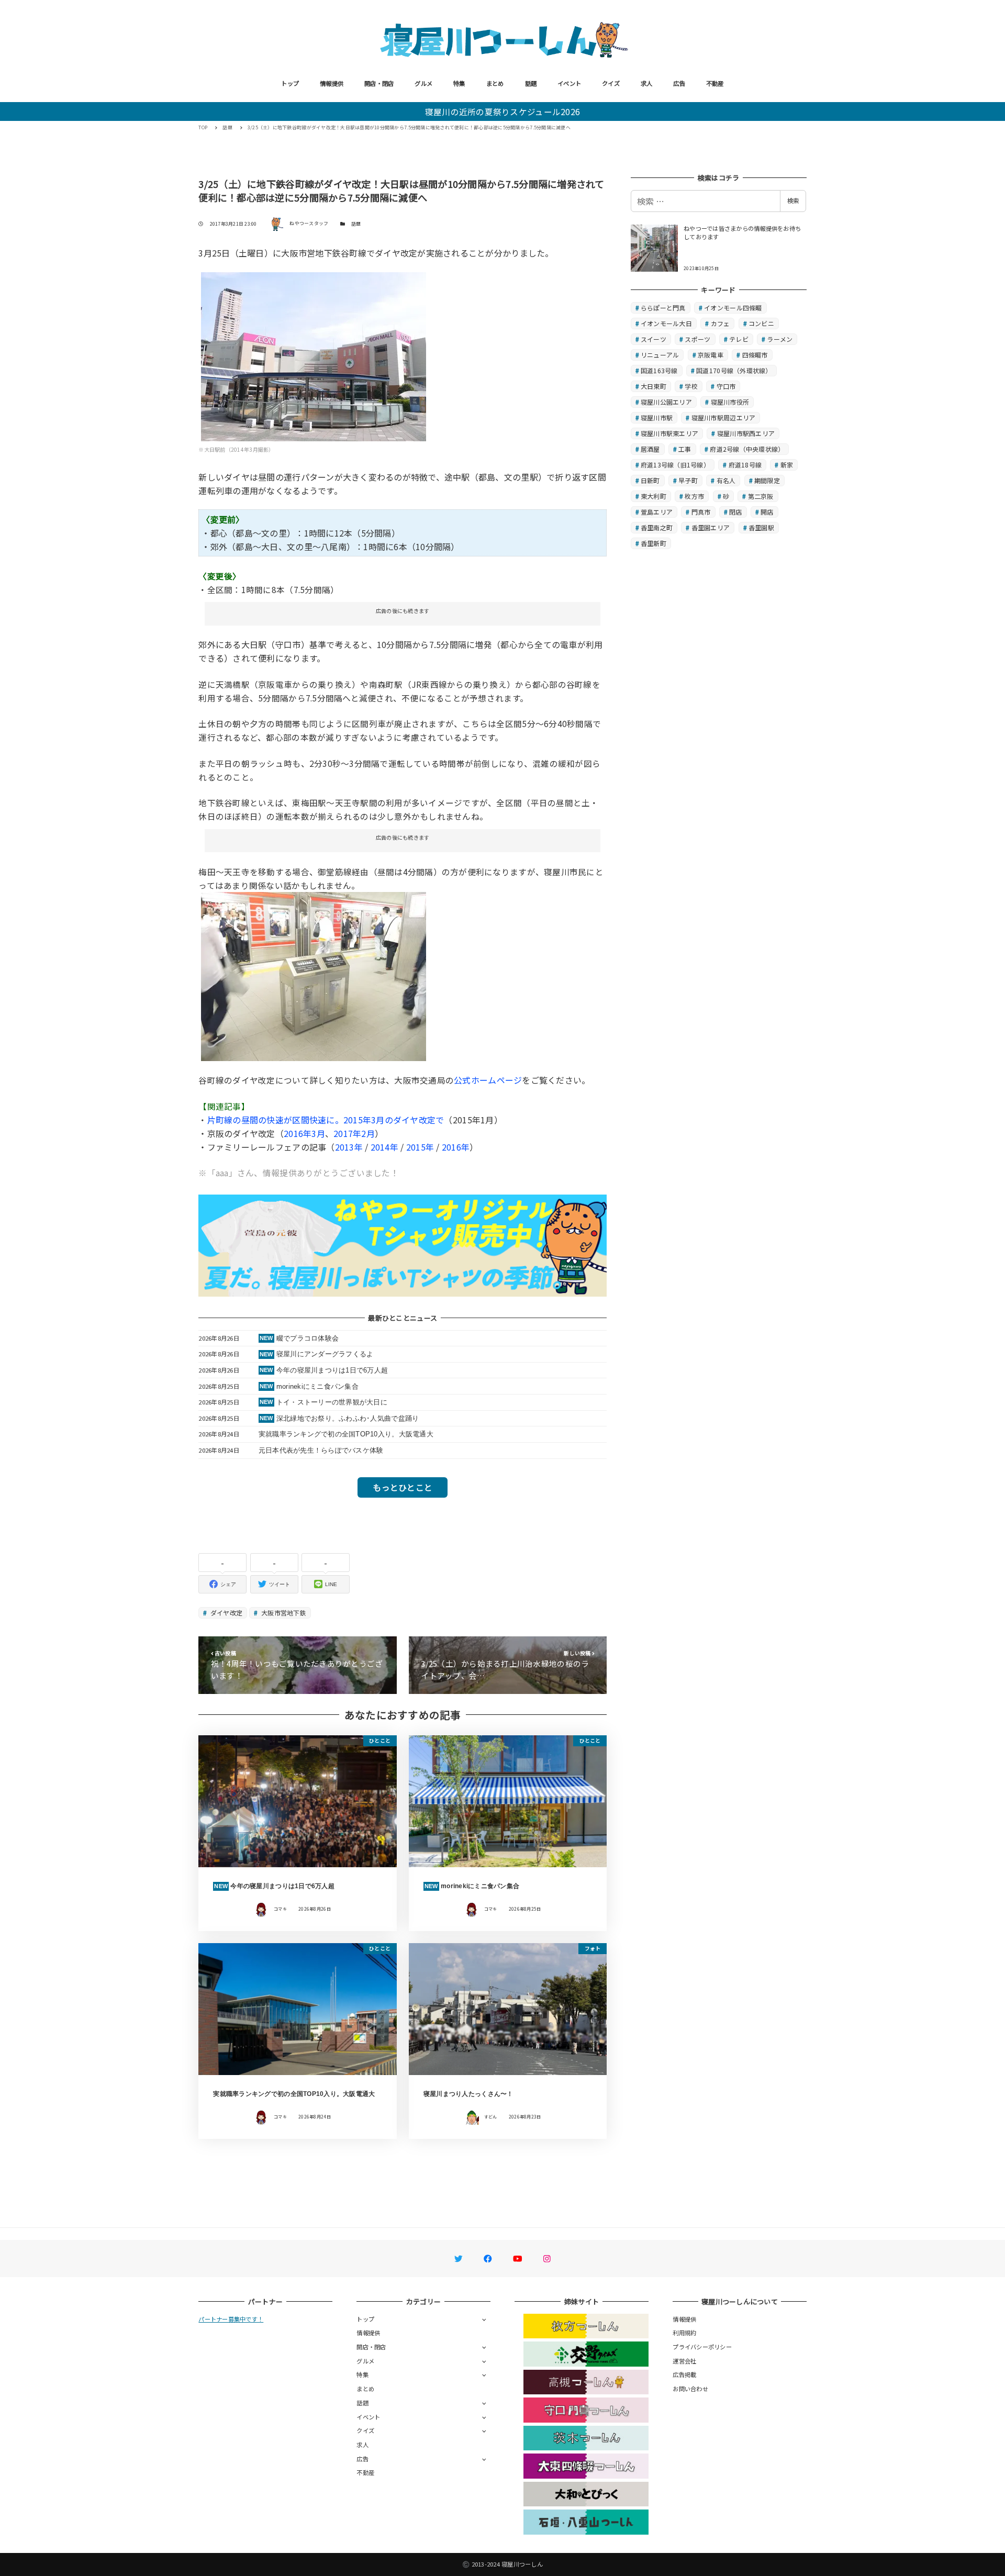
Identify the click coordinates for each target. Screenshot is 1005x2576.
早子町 (688, 480)
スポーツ (697, 339)
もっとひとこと (403, 1487)
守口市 (726, 386)
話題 (531, 83)
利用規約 (684, 2333)
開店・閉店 (379, 83)
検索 (793, 200)
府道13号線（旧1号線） (675, 465)
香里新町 (654, 543)
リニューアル (660, 355)
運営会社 (684, 2361)
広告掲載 (684, 2374)
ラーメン (780, 339)
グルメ (423, 83)
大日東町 (654, 386)
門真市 (701, 512)
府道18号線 (745, 465)
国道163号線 (659, 370)
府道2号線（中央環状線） (747, 449)
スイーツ (654, 339)
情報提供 (332, 83)
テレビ (739, 339)
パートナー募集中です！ (231, 2319)
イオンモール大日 (666, 323)
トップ (290, 83)
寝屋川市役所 (730, 402)
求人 (647, 83)
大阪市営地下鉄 (283, 1613)
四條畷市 (755, 355)
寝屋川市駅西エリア (746, 433)
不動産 (715, 83)
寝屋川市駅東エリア (669, 433)
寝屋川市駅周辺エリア (724, 417)
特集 (459, 83)
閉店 (736, 512)
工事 (685, 449)
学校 (691, 386)
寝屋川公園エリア (666, 402)
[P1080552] (314, 355)
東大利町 (654, 496)
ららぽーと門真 (663, 308)
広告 (679, 83)
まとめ (495, 83)
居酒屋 (650, 449)
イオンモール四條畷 (733, 308)
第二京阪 (761, 496)
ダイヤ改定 (226, 1613)
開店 (767, 512)
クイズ (611, 83)
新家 (787, 465)
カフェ (721, 323)
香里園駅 (761, 527)
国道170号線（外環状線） (734, 370)
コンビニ (761, 323)
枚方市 (694, 496)
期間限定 (767, 480)
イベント (569, 83)
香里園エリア (711, 527)
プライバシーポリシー (702, 2347)
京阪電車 (711, 355)
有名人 (726, 480)
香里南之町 (657, 527)
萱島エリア (657, 512)
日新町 (650, 480)
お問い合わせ (690, 2389)
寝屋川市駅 (657, 417)
